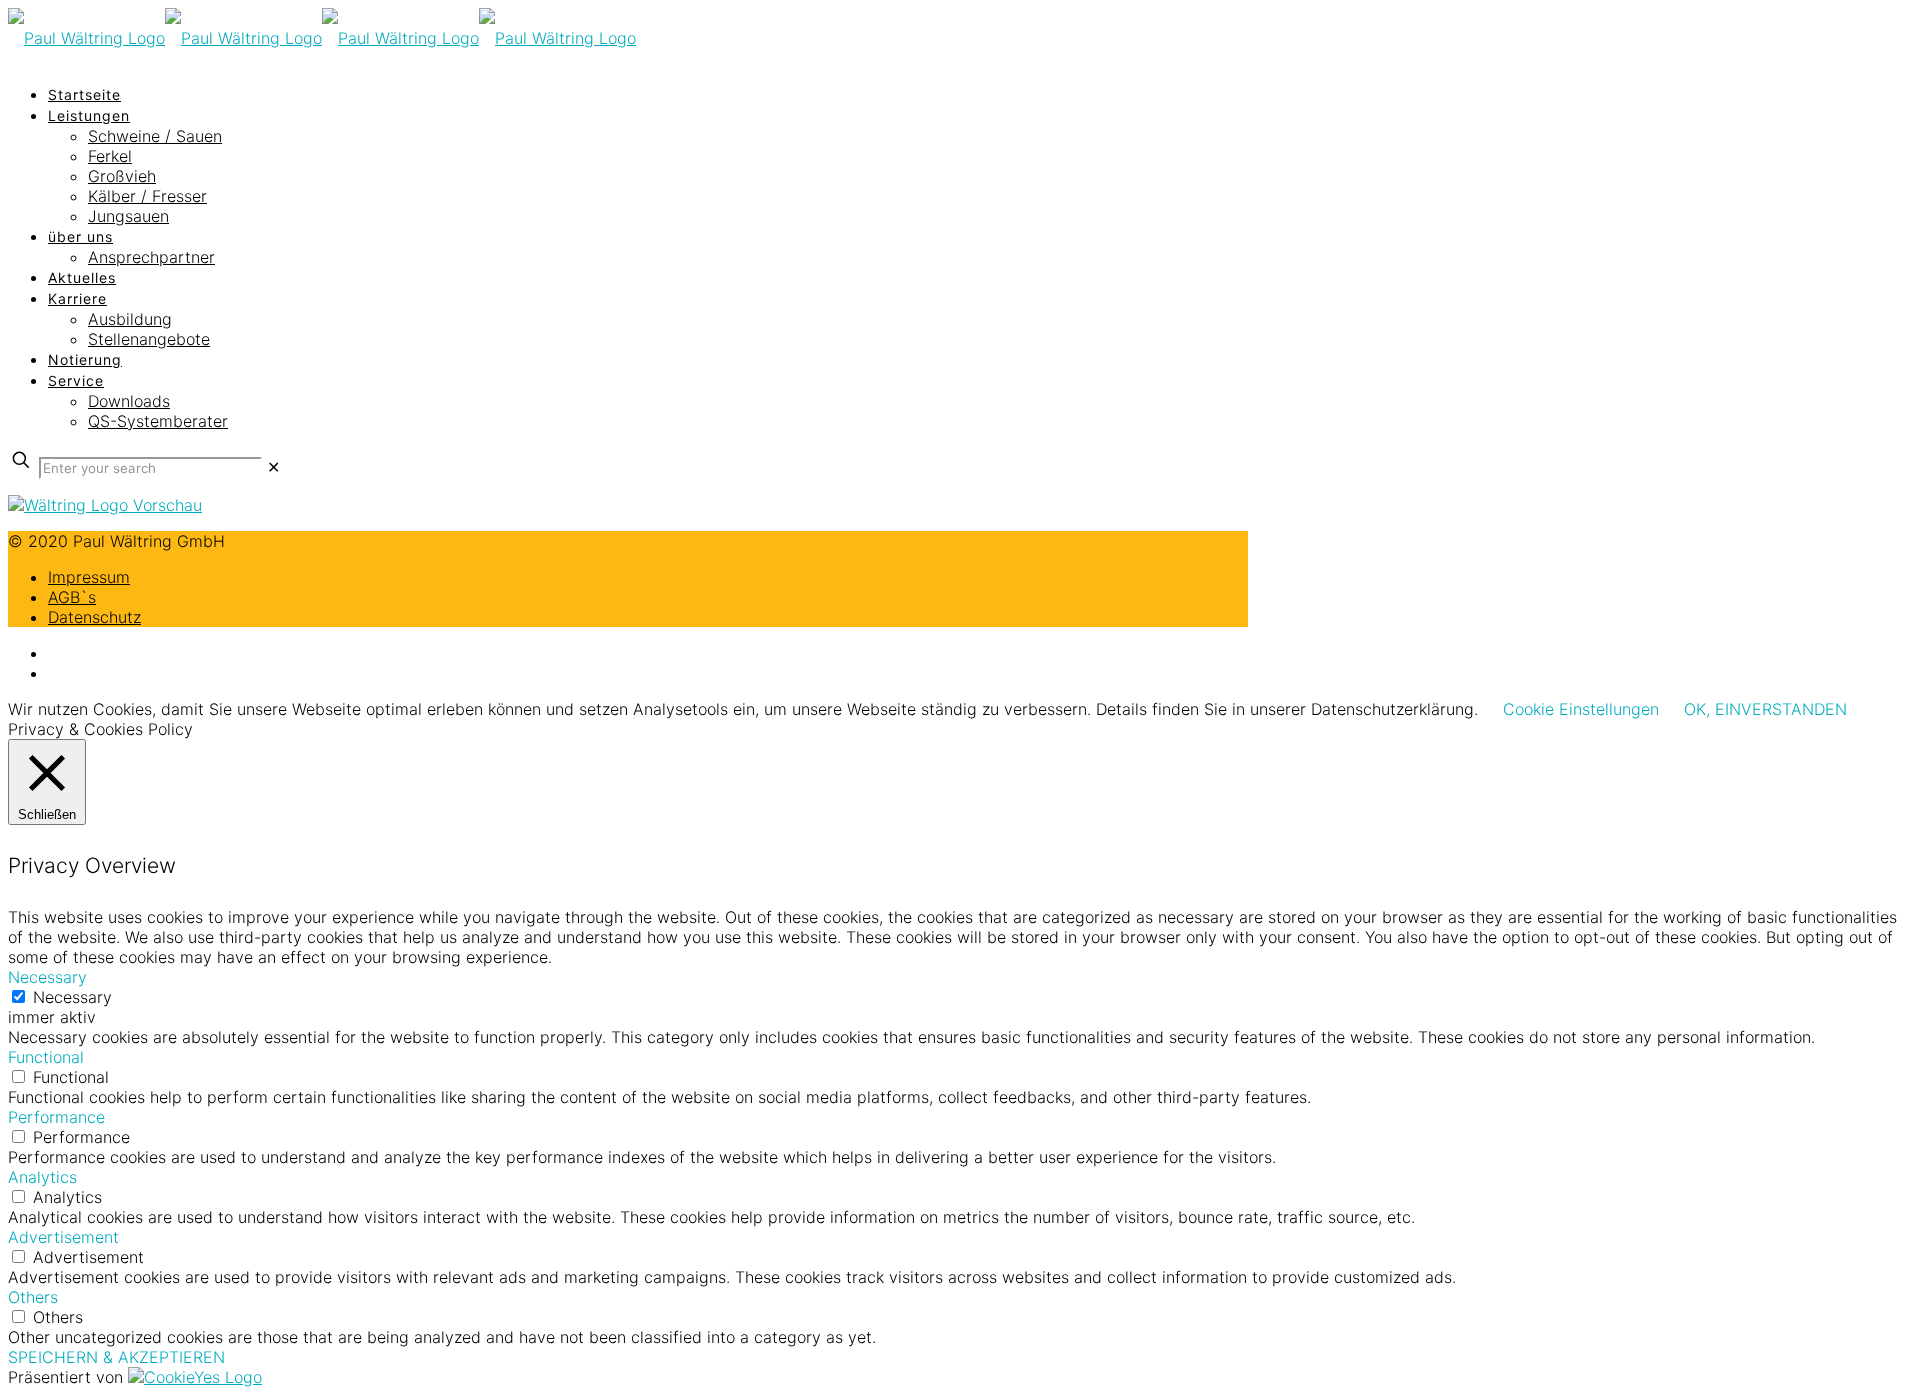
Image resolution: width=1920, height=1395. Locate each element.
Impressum (89, 577)
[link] (273, 467)
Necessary (72, 997)
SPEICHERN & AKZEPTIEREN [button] (116, 1357)
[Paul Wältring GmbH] (322, 38)
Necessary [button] (47, 977)
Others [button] (33, 1297)
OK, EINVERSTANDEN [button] (1765, 709)
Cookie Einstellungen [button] (1581, 709)
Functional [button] (46, 1057)
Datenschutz (94, 617)
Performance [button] (56, 1117)
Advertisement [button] (63, 1237)
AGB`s (72, 597)
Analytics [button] (42, 1177)
